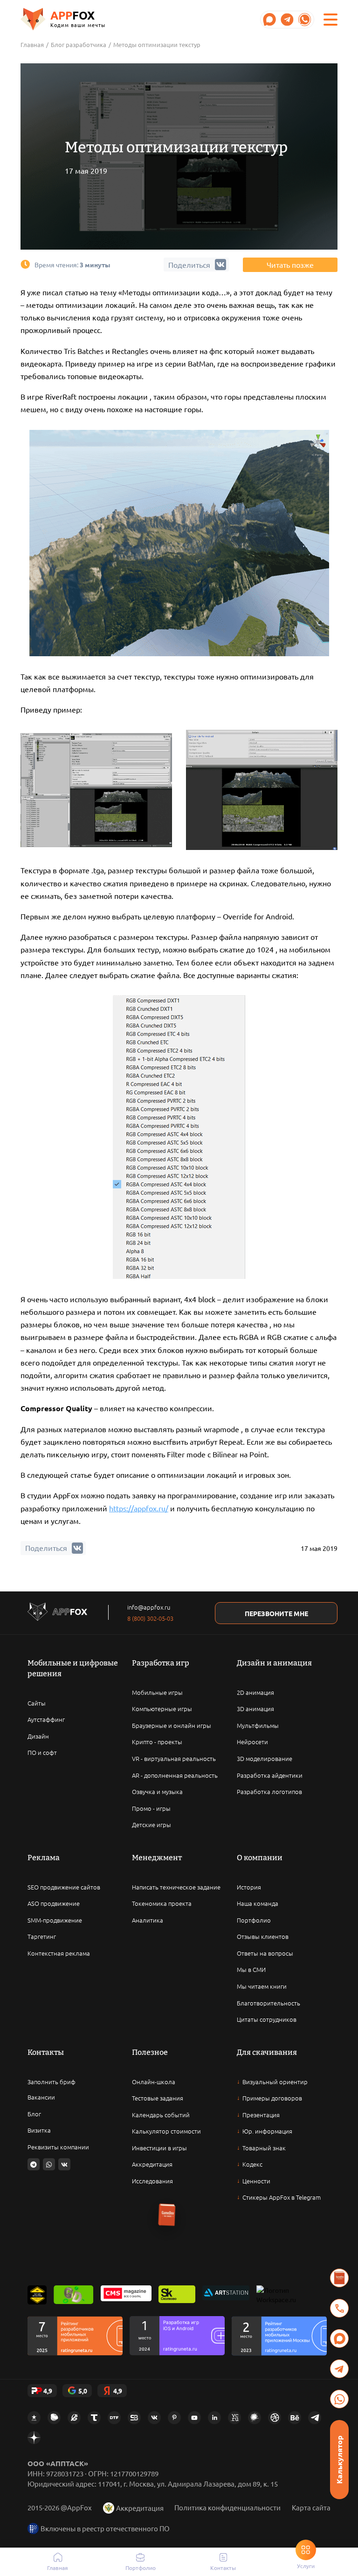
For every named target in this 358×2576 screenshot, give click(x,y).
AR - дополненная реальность (175, 1775)
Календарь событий (161, 2115)
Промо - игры (151, 1808)
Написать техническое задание (176, 1887)
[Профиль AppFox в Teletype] (94, 2418)
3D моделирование (265, 1758)
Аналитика (148, 1920)
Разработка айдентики (270, 1775)
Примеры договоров (272, 2098)
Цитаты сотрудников (267, 2019)
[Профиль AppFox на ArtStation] (226, 2295)
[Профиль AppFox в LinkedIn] (214, 2418)
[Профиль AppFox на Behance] (295, 2418)
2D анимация (255, 1692)
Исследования (152, 2181)
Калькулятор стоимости (166, 2131)
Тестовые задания (158, 2098)
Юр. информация (267, 2131)
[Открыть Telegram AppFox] (269, 20)
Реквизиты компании (58, 2147)
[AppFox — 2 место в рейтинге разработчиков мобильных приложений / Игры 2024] (177, 2336)
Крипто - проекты (157, 1742)
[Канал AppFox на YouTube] (194, 2418)
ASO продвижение (54, 1903)
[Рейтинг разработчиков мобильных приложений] (75, 2336)
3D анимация (255, 1709)
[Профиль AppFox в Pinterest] (174, 2418)
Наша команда (258, 1903)
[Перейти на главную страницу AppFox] (58, 1613)
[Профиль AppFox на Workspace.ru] (276, 2295)
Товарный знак (264, 2148)
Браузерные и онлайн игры (172, 1725)
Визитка (39, 2130)
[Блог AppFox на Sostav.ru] (134, 2418)
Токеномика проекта (162, 1903)
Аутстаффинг (46, 1719)
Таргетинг (42, 1936)
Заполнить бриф (52, 2082)
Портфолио (254, 1920)
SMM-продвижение (55, 1920)
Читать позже (290, 265)
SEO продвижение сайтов (64, 1887)
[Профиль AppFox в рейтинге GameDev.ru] (74, 2295)
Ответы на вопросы (265, 1953)
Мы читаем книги (262, 1986)
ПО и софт (42, 1752)
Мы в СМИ (251, 1969)
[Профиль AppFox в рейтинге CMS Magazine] (126, 2295)
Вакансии (41, 2097)
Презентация (261, 2115)
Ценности (256, 2181)
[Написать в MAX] (339, 2338)
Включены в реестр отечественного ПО (105, 2528)
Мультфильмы (258, 1725)
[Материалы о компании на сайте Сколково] (177, 2295)
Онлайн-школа (154, 2082)
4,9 (48, 2391)
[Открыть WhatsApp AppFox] (305, 20)
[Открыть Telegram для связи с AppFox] (34, 2164)
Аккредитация (152, 2164)
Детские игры (151, 1825)
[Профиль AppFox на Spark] (34, 2418)
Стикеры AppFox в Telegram (282, 2197)
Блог (34, 2114)
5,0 (83, 2391)
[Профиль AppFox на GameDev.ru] (74, 2418)
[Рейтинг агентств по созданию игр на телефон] (279, 2336)
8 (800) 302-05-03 (150, 1618)
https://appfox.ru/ (139, 1508)
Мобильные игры (157, 1692)
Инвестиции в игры (159, 2148)
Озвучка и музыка (157, 1791)
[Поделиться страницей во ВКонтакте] (64, 2164)
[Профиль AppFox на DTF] (114, 2418)
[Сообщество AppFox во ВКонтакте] (154, 2418)
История (249, 1887)
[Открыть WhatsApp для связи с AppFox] (49, 2164)
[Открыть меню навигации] (330, 20)
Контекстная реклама (59, 1953)
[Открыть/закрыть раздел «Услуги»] (306, 2550)
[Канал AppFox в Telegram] (315, 2418)
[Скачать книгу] (339, 2278)
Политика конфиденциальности (227, 2507)
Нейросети (252, 1742)
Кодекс (252, 2164)
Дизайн (38, 1736)
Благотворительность (268, 2003)
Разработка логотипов (269, 1791)
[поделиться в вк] (77, 1548)
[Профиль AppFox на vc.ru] (234, 2418)
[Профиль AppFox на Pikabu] (54, 2418)
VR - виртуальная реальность (174, 1758)
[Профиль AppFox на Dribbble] (275, 2418)
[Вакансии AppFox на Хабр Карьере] (255, 2418)
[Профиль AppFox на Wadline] (37, 2295)
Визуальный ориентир (275, 2082)
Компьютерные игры (162, 1709)
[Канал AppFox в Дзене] (34, 2438)
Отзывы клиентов (263, 1936)
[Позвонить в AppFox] (339, 2308)
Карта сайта (311, 2507)
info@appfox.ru (149, 1607)
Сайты (37, 1703)
